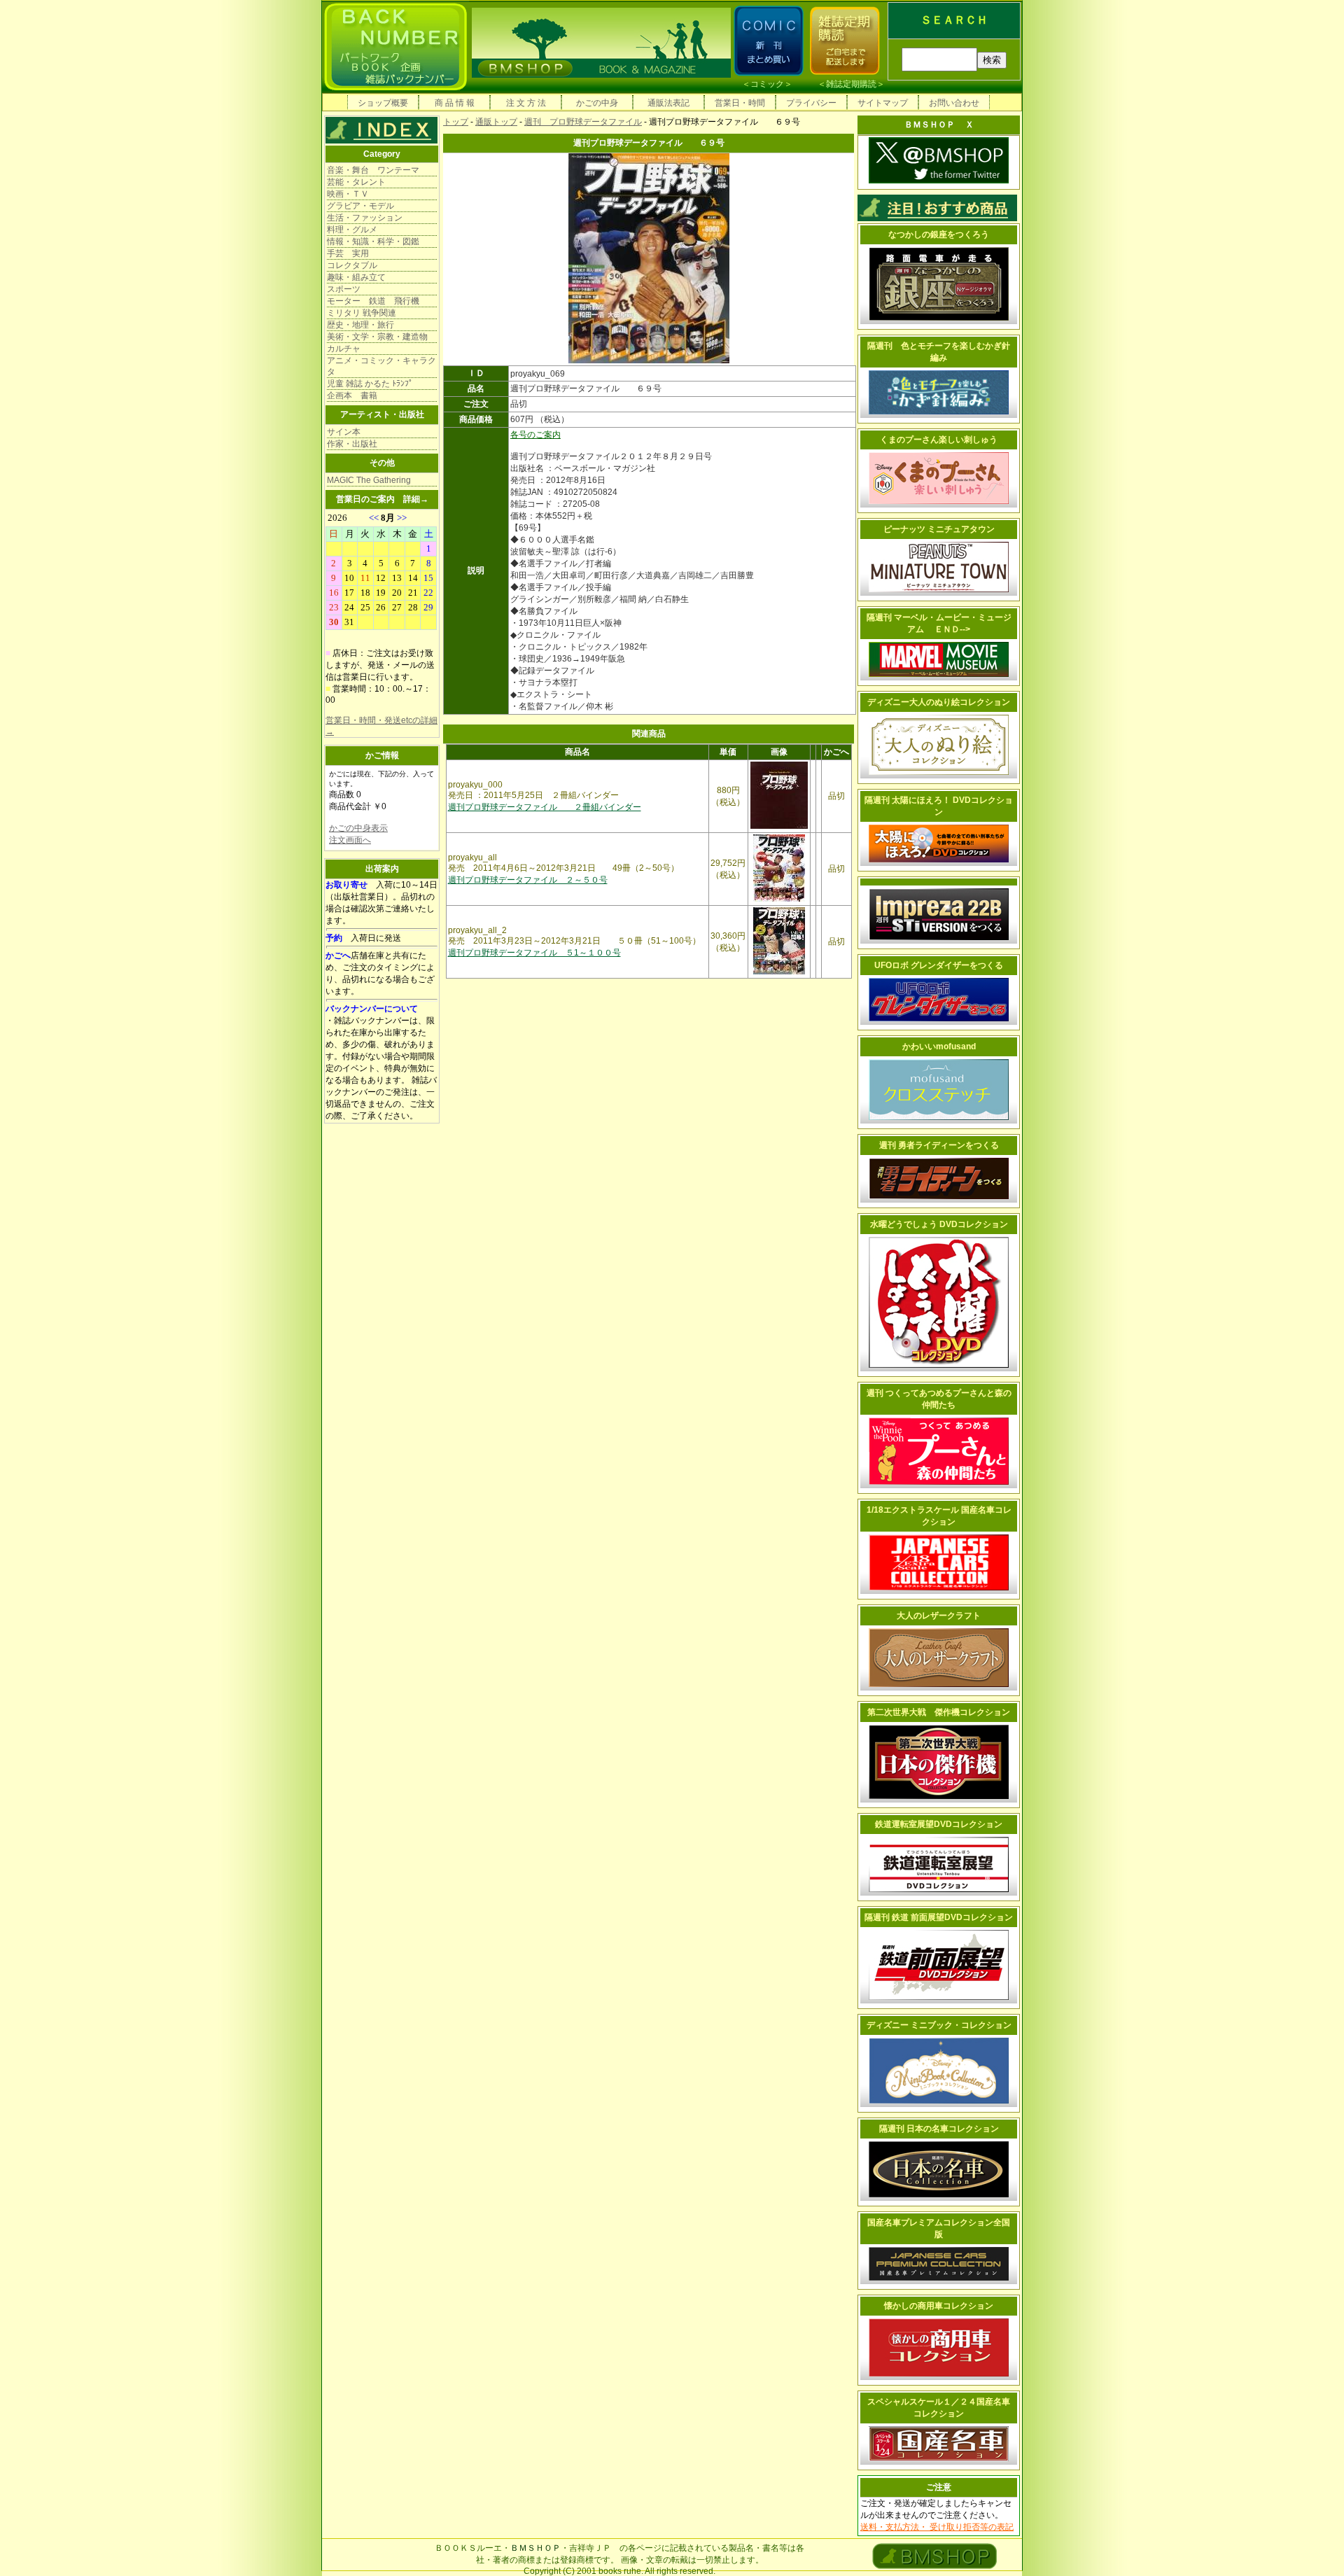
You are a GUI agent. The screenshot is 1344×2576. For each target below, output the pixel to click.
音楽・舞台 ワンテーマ (373, 170)
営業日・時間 (740, 103)
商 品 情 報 (455, 103)
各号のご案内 (535, 435)
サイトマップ (883, 103)
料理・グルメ (352, 230)
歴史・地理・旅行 (360, 325)
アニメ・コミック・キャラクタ (381, 366)
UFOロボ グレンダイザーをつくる (939, 965)
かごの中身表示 (358, 828)
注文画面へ (350, 840)
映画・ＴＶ (348, 194)
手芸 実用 (348, 253)
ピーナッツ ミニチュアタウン (939, 529)
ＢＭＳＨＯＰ (535, 2548)
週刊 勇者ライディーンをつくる (939, 1145)
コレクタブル (352, 265)
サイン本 (344, 432)
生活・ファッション (365, 218)
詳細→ (416, 499)
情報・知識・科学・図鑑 (373, 241)
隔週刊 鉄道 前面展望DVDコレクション (939, 1917)
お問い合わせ (954, 103)
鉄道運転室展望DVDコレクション (939, 1824)
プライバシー (811, 103)
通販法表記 (668, 103)
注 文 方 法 (526, 103)
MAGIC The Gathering (369, 480)
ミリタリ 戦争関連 (362, 313)
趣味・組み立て (356, 277)
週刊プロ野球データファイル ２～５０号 (528, 880)
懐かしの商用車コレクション (939, 2306)
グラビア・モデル (360, 206)
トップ (456, 122)
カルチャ (344, 349)
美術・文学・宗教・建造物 (377, 337)
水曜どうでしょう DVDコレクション (939, 1224)
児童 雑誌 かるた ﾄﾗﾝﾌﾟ (370, 384)
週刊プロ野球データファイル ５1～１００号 (534, 953)
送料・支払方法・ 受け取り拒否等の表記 (937, 2527)
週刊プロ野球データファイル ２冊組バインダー (545, 807)
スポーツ (344, 289)
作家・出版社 (352, 444)
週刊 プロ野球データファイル (583, 122)
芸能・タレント (356, 182)
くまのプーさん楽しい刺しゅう (939, 440)
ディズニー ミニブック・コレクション (939, 2025)
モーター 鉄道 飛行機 (373, 301)
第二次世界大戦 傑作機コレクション (939, 1712)
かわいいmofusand (939, 1046)
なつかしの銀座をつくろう (939, 234)
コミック (767, 84)
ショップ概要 (383, 103)
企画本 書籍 (352, 395)
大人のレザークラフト (939, 1616)
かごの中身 (597, 103)
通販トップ (496, 122)
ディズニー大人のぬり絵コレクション (939, 702)
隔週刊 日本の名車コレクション (939, 2129)
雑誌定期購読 (851, 84)
